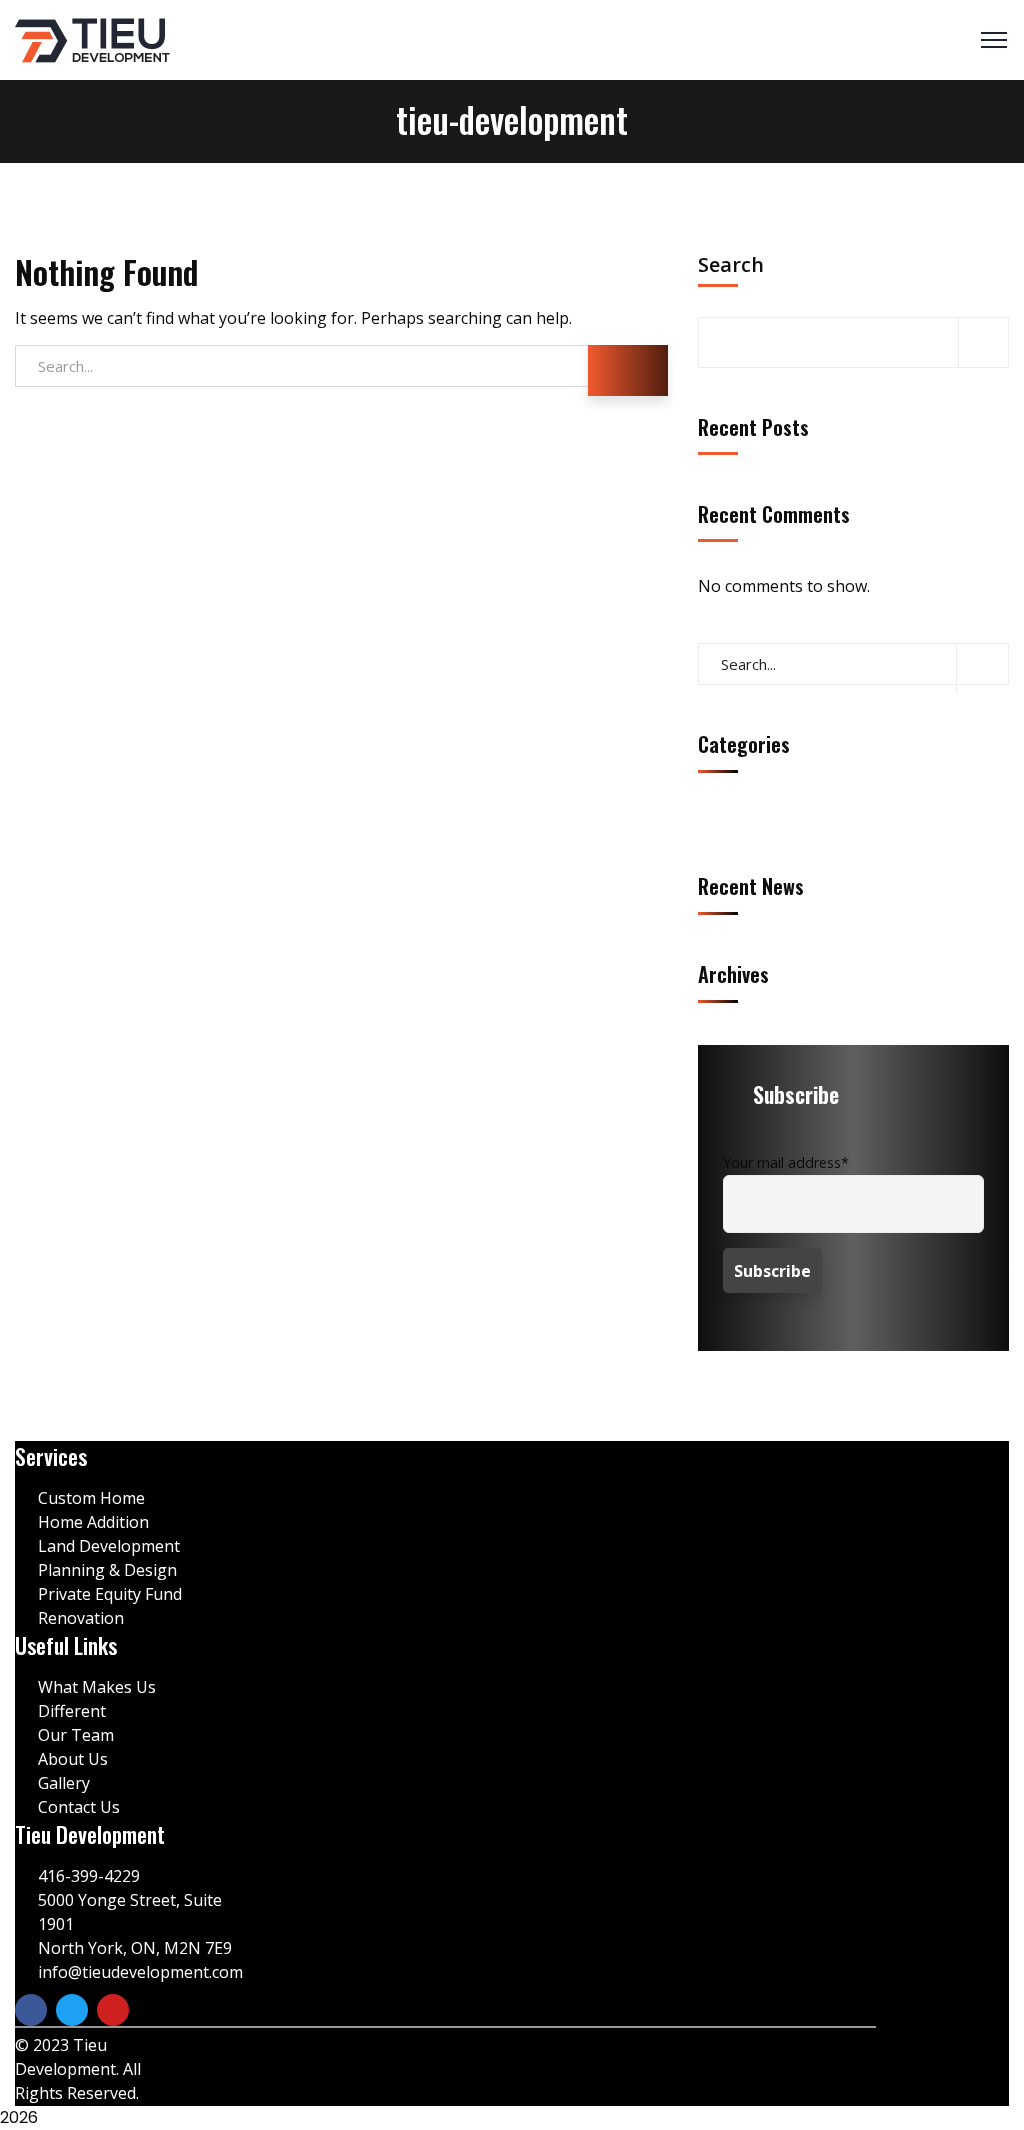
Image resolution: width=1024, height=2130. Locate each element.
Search (731, 265)
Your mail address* (786, 1162)
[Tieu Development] (92, 40)
